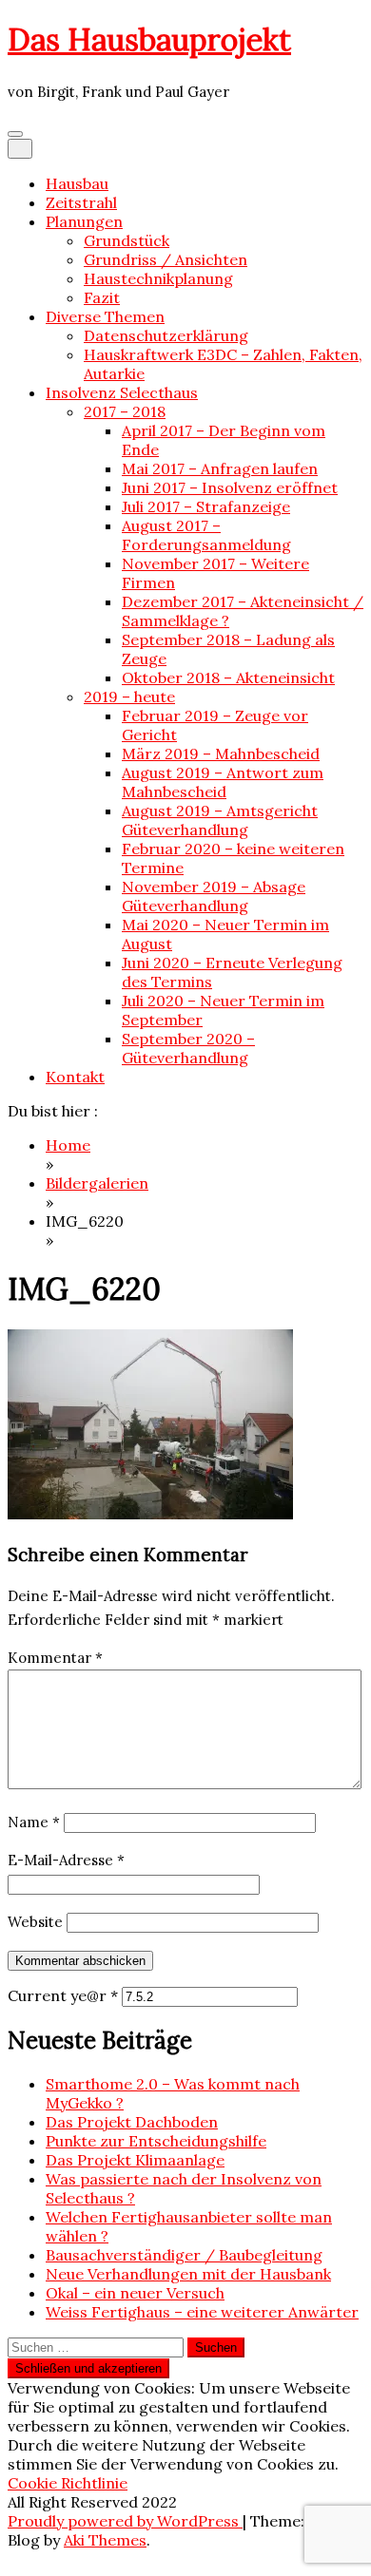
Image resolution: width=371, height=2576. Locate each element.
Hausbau (77, 183)
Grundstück (127, 240)
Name (34, 1822)
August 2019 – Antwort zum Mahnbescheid (223, 782)
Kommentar (55, 1658)
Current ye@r (63, 1995)
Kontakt (75, 1077)
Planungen (84, 221)
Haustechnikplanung (158, 278)
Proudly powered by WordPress (125, 2521)
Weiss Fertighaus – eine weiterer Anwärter (202, 2312)
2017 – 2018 (125, 411)
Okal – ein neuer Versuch (135, 2293)
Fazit (102, 297)
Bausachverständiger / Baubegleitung (184, 2255)
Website (35, 1922)
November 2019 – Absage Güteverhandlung (214, 896)
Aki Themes (105, 2540)
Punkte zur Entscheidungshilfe (156, 2141)
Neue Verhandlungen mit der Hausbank (188, 2274)
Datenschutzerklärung (166, 335)
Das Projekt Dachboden (132, 2122)
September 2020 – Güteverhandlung (188, 1048)
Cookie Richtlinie (68, 2483)
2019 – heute (129, 696)
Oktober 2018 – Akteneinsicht (228, 677)
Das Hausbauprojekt (149, 39)
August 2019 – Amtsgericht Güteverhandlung (220, 820)
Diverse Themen (105, 316)
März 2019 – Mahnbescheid (221, 754)
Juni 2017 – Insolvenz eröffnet (230, 487)
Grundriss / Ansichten (166, 259)
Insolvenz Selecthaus (122, 392)
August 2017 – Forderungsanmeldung (206, 535)
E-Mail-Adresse (66, 1860)
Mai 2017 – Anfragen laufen (220, 468)
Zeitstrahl (81, 202)
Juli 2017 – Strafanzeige (206, 506)
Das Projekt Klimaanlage (135, 2160)
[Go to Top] (13, 2559)
